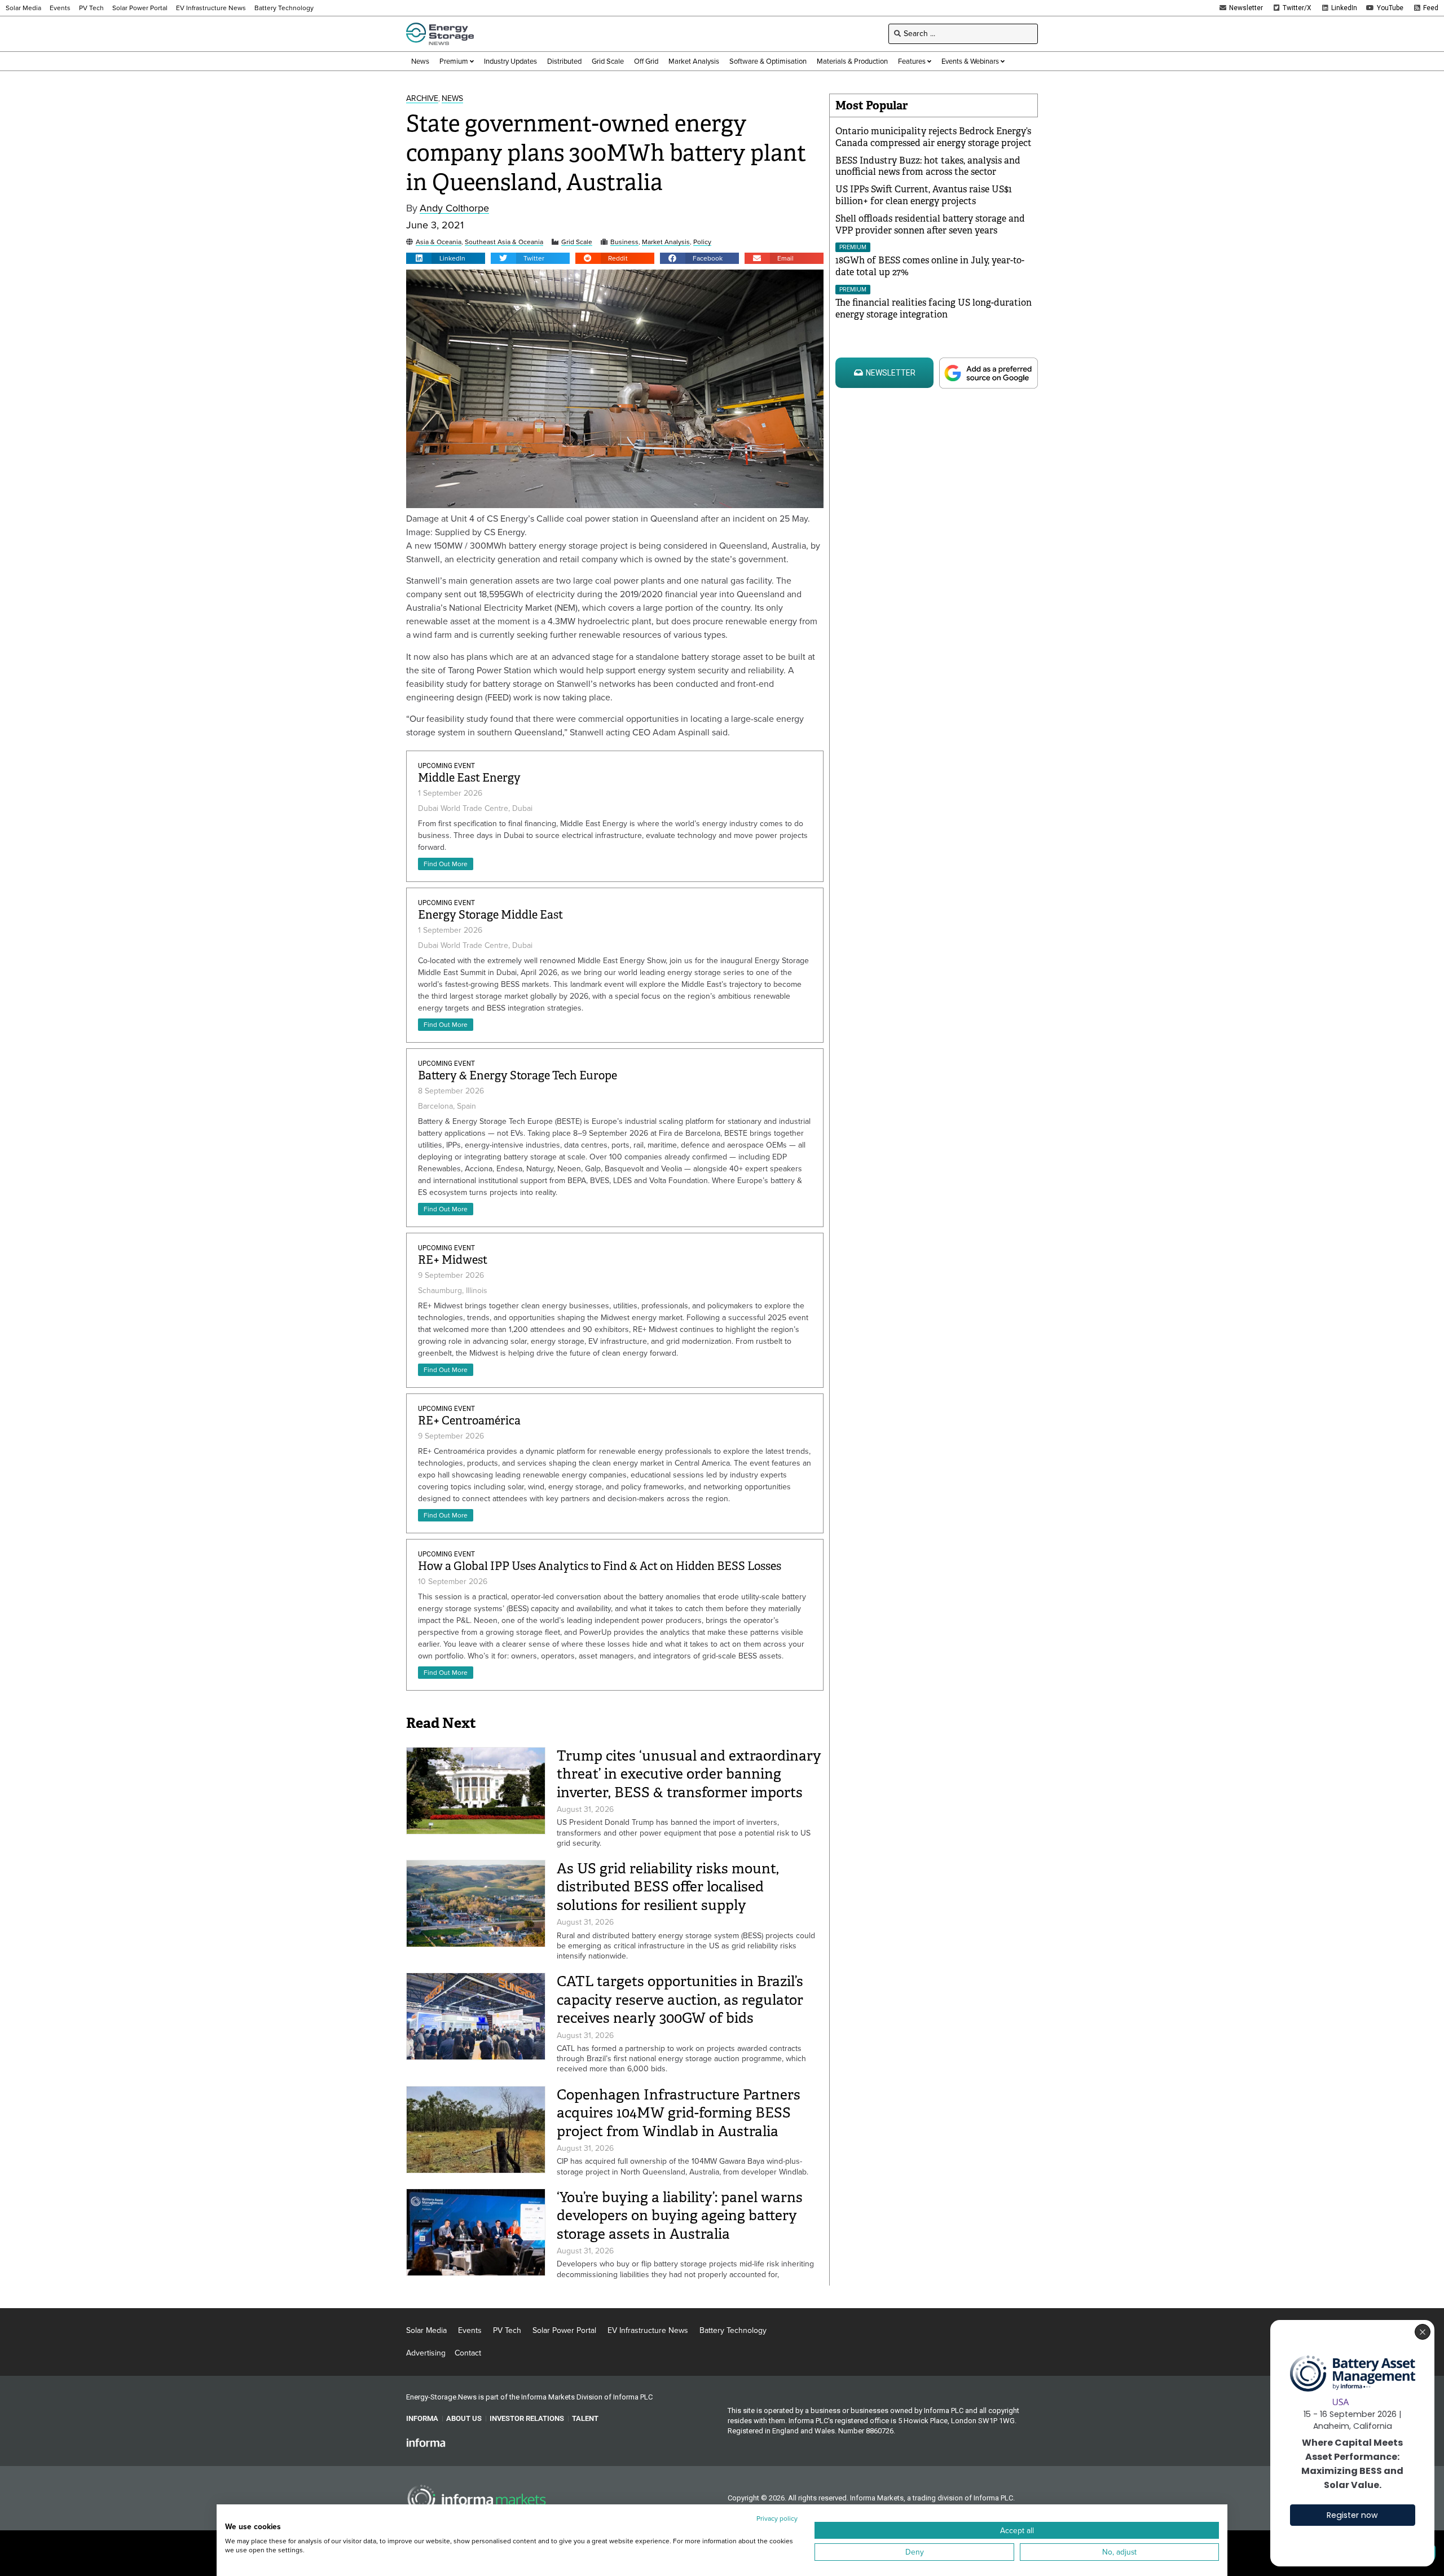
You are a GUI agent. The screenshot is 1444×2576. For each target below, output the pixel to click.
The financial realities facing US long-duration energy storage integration (934, 308)
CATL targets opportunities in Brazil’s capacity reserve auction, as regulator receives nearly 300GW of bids (680, 2000)
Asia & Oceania (439, 242)
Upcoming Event (446, 766)
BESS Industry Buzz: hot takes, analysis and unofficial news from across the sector (928, 166)
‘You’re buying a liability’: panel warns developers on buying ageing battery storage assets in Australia (680, 2216)
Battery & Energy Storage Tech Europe (518, 1076)
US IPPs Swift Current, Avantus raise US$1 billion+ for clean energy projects (924, 195)
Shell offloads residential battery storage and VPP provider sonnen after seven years (930, 224)
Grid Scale (577, 242)
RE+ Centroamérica (469, 1421)
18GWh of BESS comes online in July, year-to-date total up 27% (930, 266)
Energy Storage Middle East (490, 915)
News (452, 99)
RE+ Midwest (453, 1260)
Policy (702, 242)
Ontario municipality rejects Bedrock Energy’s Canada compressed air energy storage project (934, 137)
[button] (446, 258)
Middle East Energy (469, 778)
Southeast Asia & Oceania (504, 242)
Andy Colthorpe (454, 208)
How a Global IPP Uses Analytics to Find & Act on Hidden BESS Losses (600, 1566)
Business (624, 242)
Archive (422, 99)
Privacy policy (777, 2518)
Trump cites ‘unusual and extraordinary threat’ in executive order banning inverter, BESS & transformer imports (689, 1774)
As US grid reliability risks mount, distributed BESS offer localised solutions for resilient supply (668, 1887)
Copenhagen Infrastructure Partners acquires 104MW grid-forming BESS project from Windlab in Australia (679, 2113)
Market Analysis (666, 242)
